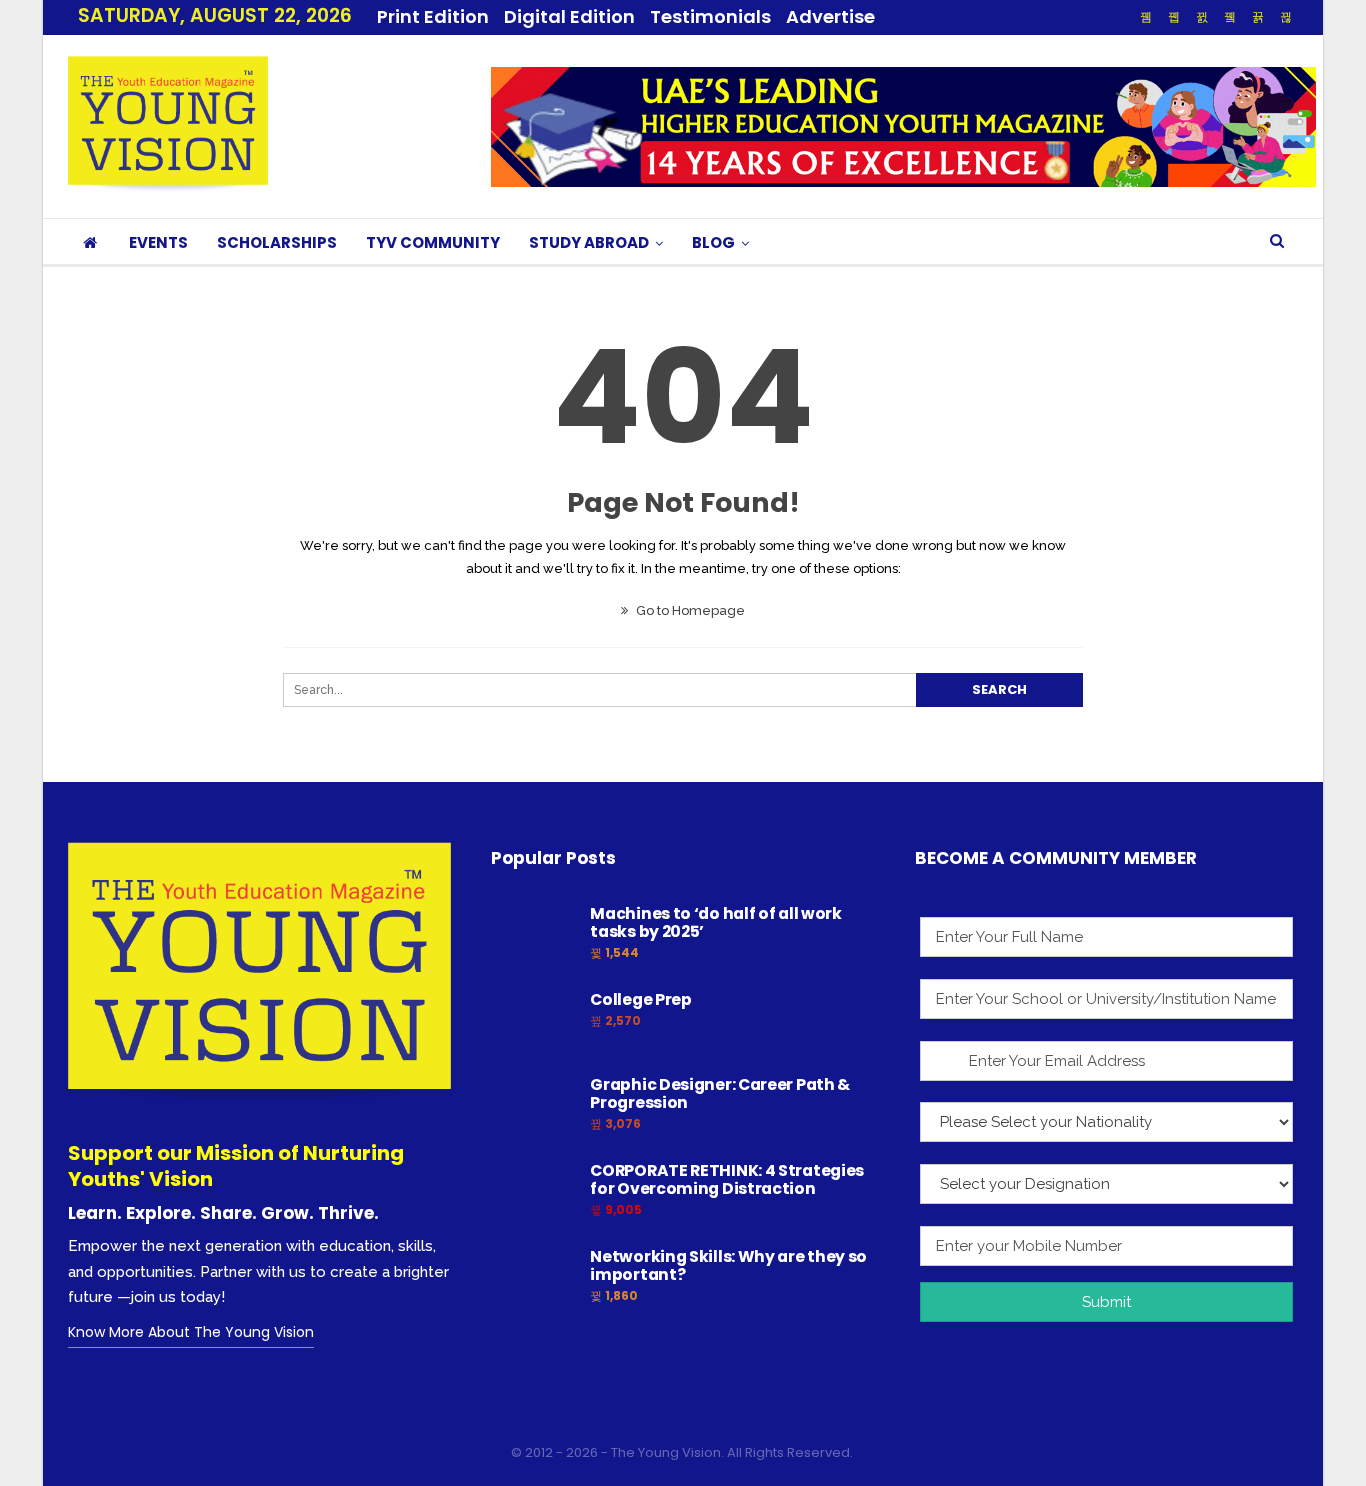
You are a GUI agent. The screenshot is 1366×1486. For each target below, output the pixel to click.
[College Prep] (534, 1023)
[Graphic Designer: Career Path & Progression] (534, 1108)
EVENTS (158, 242)
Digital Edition (569, 16)
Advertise (830, 16)
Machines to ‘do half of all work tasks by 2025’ (715, 922)
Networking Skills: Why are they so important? (728, 1265)
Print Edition (433, 16)
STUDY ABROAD (589, 242)
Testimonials (710, 16)
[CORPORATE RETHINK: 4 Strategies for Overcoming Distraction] (534, 1194)
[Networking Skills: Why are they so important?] (534, 1280)
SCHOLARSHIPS (277, 242)
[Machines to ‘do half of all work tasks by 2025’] (534, 937)
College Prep (640, 999)
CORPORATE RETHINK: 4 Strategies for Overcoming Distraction (727, 1179)
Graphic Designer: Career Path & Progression (720, 1093)
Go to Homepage (689, 610)
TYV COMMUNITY (433, 242)
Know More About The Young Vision (191, 1332)
